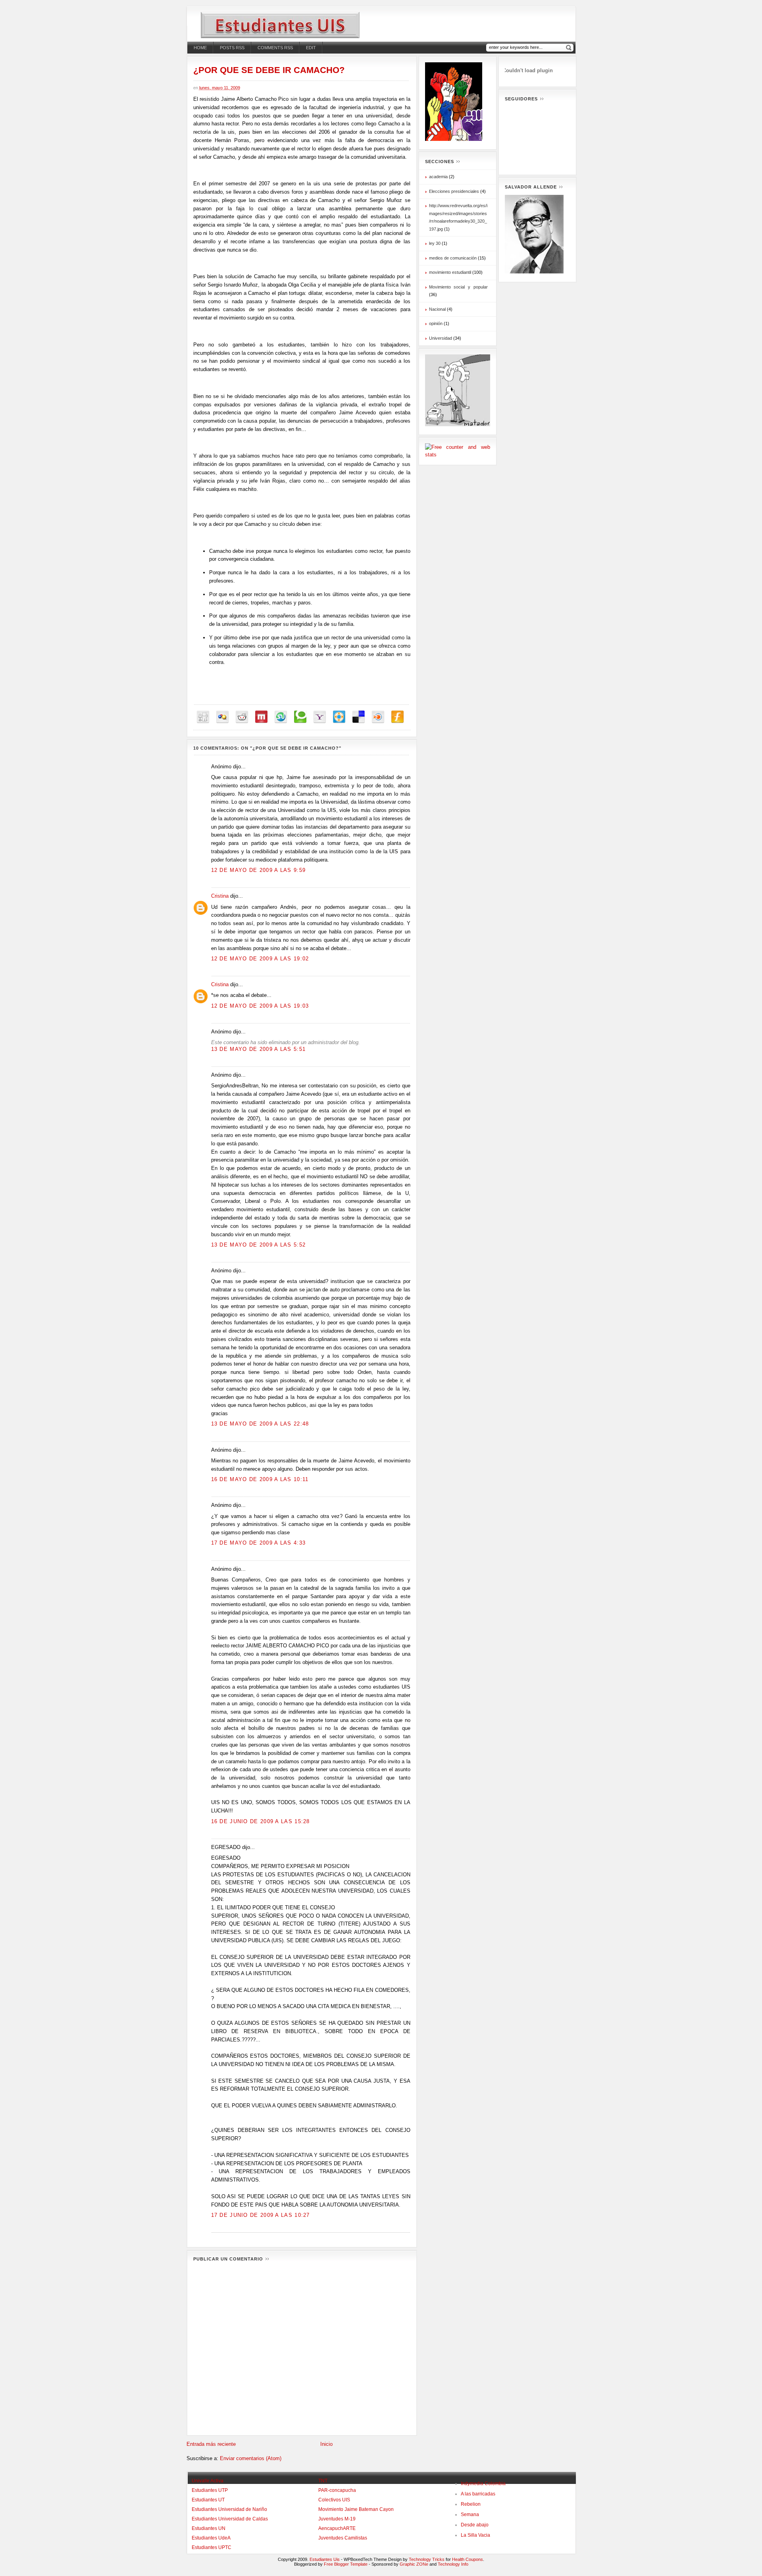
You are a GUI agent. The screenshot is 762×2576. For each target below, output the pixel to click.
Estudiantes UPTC (212, 2547)
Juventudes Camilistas (343, 2538)
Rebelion (471, 2504)
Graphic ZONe (414, 2564)
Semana (470, 2514)
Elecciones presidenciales (454, 191)
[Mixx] (261, 717)
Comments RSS (275, 48)
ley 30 (435, 243)
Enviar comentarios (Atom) (251, 2458)
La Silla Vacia (475, 2535)
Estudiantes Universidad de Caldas (230, 2519)
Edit (311, 48)
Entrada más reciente (211, 2444)
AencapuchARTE (337, 2528)
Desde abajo (475, 2525)
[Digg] (203, 717)
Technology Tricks (427, 2559)
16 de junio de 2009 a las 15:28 (261, 1821)
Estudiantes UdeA (211, 2538)
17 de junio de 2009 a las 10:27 (261, 2215)
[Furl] (397, 717)
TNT (323, 2481)
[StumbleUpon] (281, 717)
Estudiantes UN (209, 2528)
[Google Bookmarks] (222, 717)
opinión (436, 323)
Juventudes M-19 (337, 2519)
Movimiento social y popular (458, 287)
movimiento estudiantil (450, 272)
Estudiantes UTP (210, 2490)
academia (438, 177)
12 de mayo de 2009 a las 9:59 (259, 870)
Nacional (437, 309)
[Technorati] (300, 717)
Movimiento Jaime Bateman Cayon (356, 2509)
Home (200, 48)
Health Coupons (468, 2559)
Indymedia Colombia (483, 2484)
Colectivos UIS (334, 2500)
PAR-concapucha (337, 2490)
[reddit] (242, 717)
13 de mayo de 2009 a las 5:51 (259, 1049)
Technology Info (453, 2564)
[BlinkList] (378, 717)
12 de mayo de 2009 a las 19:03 (260, 1006)
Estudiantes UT (208, 2500)
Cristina (220, 896)
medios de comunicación (453, 258)
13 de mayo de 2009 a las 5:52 (259, 1245)
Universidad (441, 338)
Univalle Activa (208, 2481)
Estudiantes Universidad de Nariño (229, 2509)
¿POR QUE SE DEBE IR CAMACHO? (269, 70)
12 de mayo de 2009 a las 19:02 (260, 959)
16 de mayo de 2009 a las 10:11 (260, 1479)
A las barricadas (478, 2494)
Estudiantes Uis (325, 2559)
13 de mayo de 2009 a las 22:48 (260, 1424)
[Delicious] (359, 717)
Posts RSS (232, 48)
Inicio (326, 2444)
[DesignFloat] (339, 717)
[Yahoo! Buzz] (320, 717)
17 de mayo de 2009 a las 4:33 (259, 1543)
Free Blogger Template (346, 2564)
